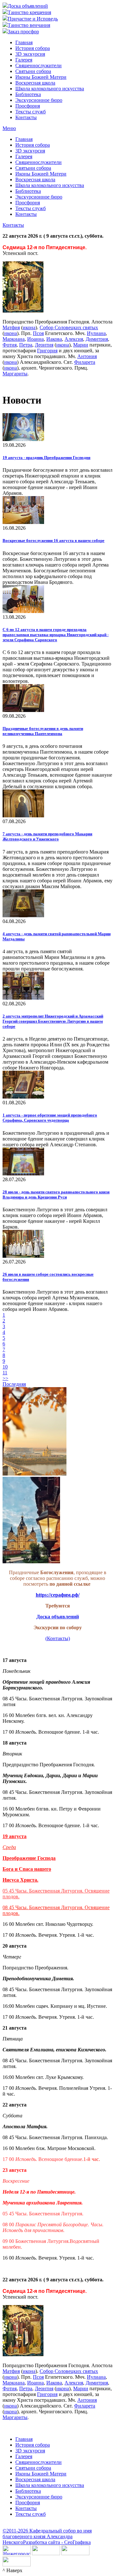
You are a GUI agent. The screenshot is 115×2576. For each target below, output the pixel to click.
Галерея (24, 60)
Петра (26, 345)
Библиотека (28, 94)
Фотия (10, 345)
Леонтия (44, 345)
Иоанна (35, 339)
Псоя (38, 333)
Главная (24, 42)
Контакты (26, 117)
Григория (47, 351)
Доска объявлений (28, 6)
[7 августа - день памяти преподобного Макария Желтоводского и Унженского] (23, 816)
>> (5, 1378)
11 (5, 1373)
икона (29, 327)
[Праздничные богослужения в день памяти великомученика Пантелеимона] (23, 710)
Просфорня (28, 106)
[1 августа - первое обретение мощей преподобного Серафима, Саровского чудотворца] (23, 1097)
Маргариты (15, 374)
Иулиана (96, 333)
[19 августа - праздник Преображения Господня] (23, 439)
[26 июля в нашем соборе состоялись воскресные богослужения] (23, 1256)
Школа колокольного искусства (50, 89)
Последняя (14, 1384)
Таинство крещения (29, 12)
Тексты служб (31, 112)
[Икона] (23, 311)
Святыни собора (33, 71)
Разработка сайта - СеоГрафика (57, 2542)
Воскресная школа (35, 83)
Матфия (11, 327)
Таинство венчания (29, 25)
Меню (9, 128)
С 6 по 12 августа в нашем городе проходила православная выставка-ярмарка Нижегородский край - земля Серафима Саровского (56, 635)
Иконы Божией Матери (41, 77)
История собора (33, 48)
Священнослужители (38, 65)
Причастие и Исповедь (33, 19)
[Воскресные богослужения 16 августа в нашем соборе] (23, 522)
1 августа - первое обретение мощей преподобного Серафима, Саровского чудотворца (50, 1118)
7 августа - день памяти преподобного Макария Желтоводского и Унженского (47, 836)
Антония (87, 356)
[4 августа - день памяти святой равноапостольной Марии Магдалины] (23, 916)
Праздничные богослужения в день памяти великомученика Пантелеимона (43, 731)
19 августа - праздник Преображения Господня (46, 458)
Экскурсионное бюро (39, 100)
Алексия (74, 339)
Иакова (54, 339)
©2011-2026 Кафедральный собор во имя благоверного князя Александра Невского (47, 2536)
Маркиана (14, 339)
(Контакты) (58, 1638)
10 (5, 1367)
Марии (81, 345)
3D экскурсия (30, 54)
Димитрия (97, 339)
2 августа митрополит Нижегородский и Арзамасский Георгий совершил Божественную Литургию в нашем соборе (53, 1021)
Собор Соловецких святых (69, 327)
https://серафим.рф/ (58, 1595)
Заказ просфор (23, 32)
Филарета (85, 362)
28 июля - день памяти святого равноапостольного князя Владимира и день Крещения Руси (56, 1194)
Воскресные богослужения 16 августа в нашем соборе (54, 540)
